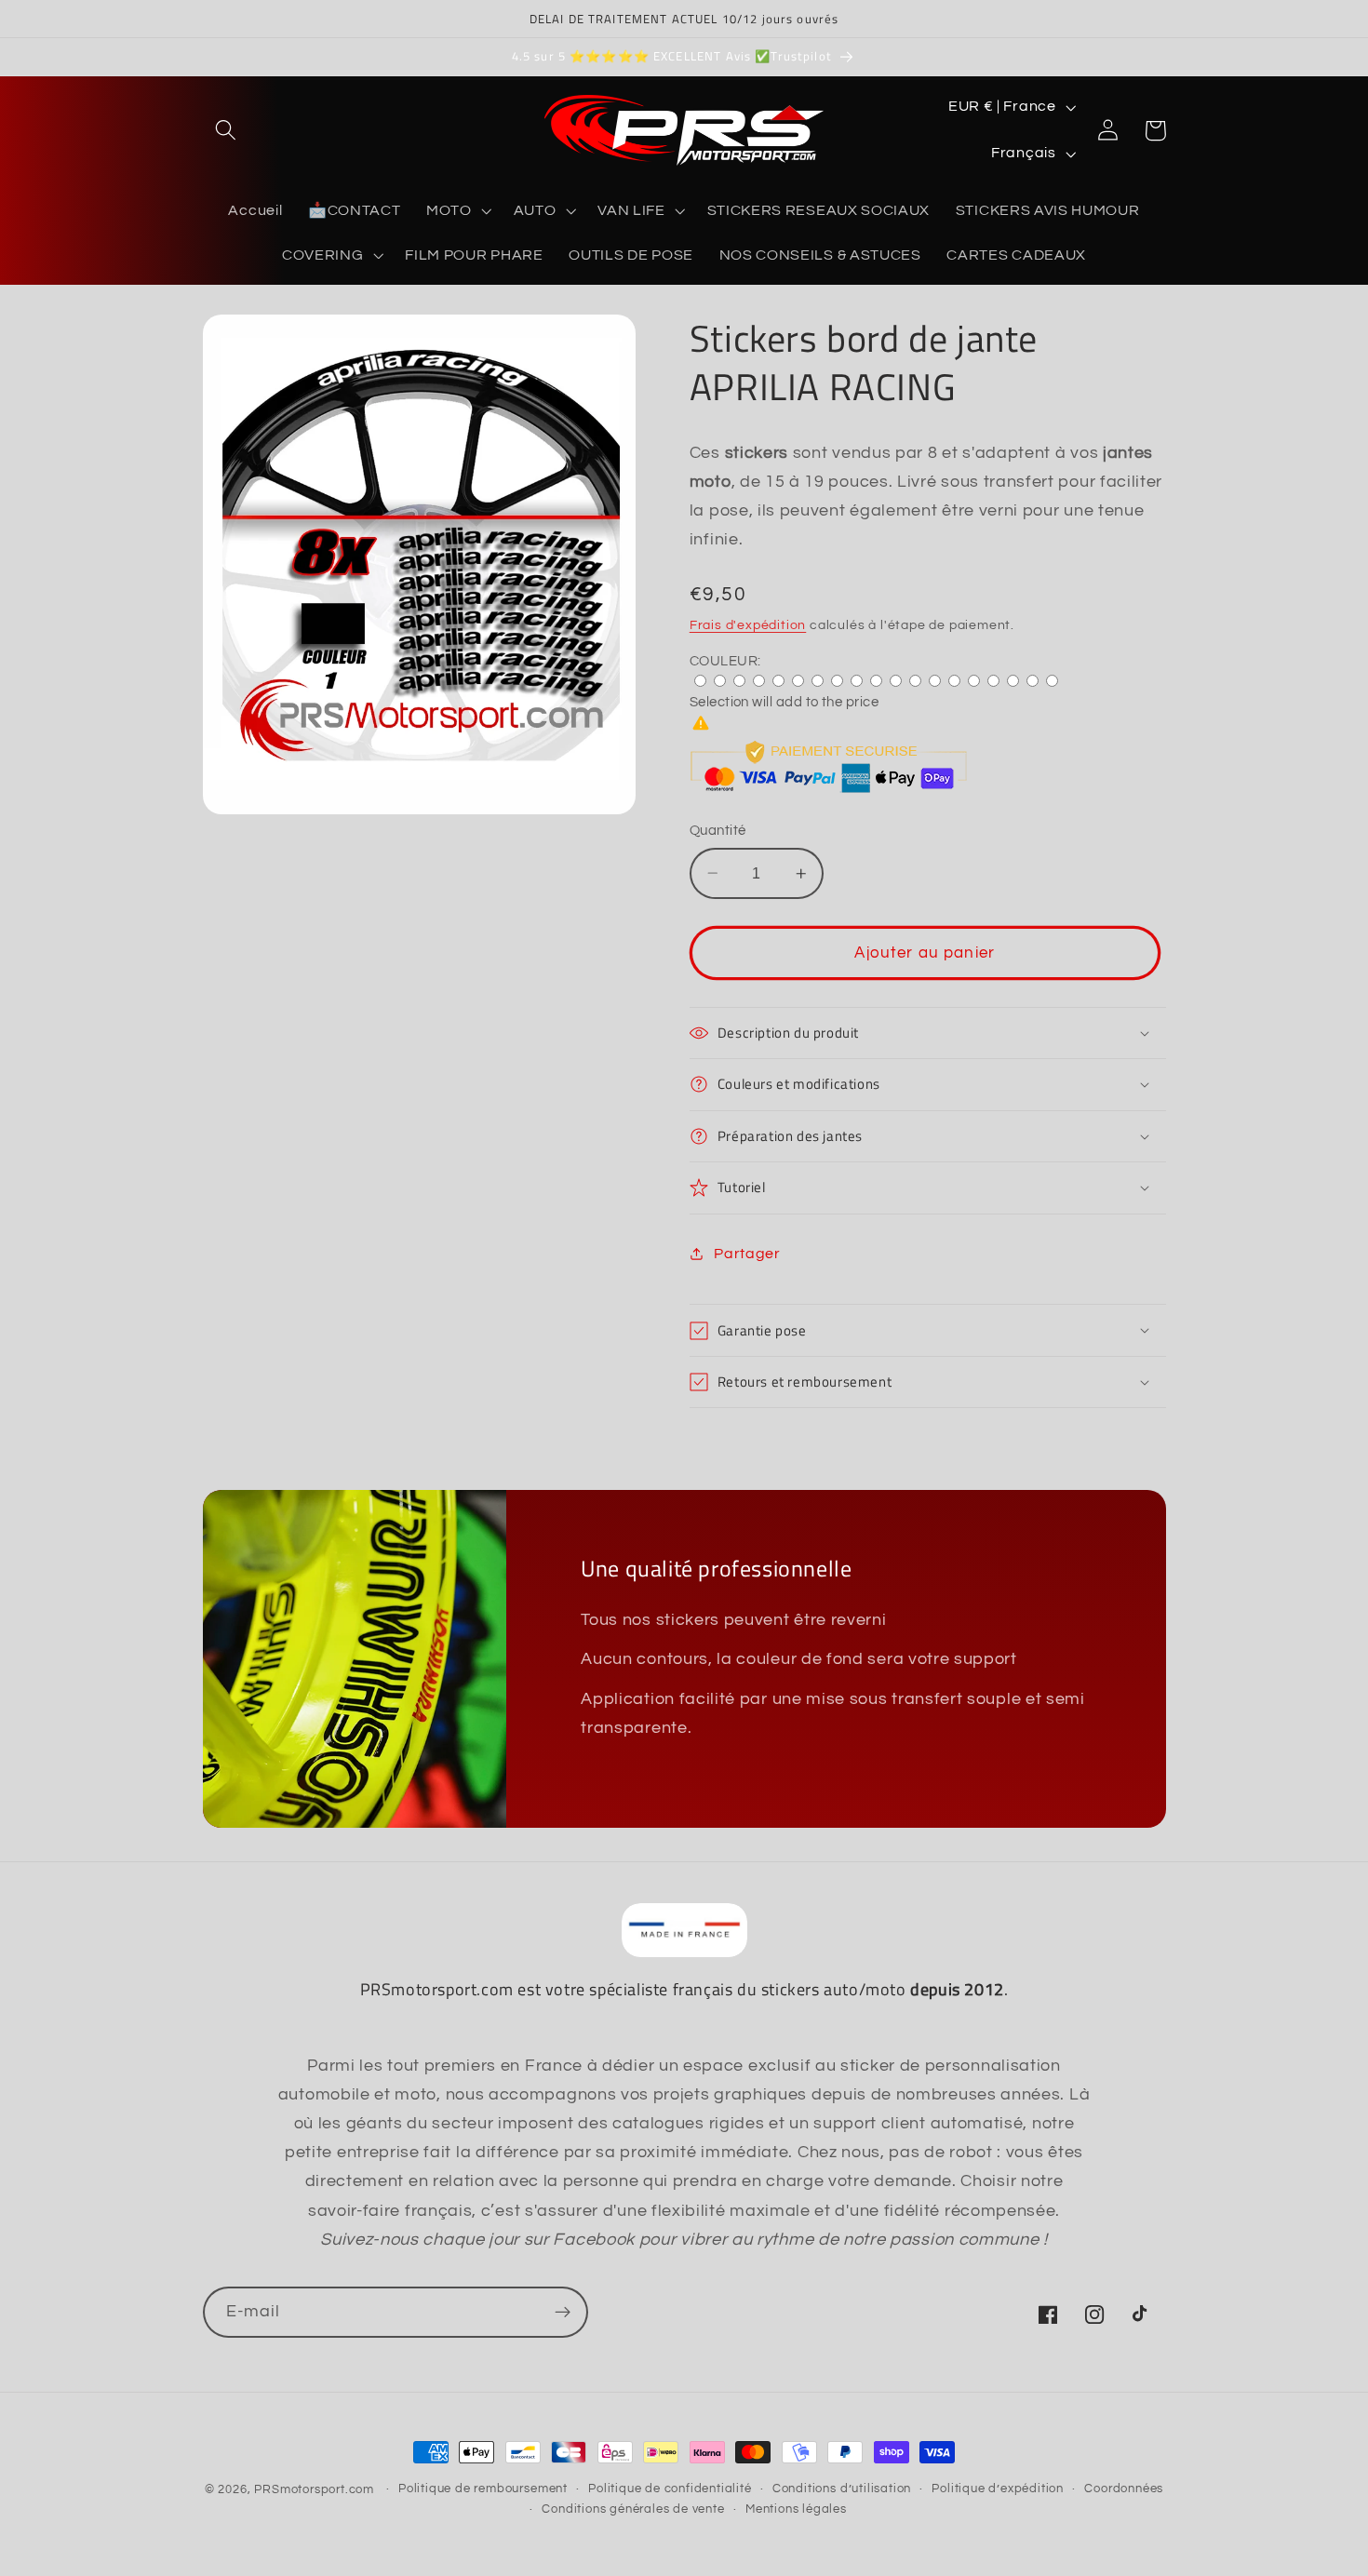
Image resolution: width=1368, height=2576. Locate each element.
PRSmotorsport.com (314, 2490)
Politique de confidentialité (670, 2489)
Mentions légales (796, 2509)
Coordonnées (1124, 2489)
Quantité (718, 831)
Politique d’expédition (998, 2489)
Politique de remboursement (483, 2489)
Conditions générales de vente (633, 2509)
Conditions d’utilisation (842, 2489)
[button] (227, 131)
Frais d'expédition (748, 625)
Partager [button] (747, 1254)
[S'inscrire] (563, 2313)
